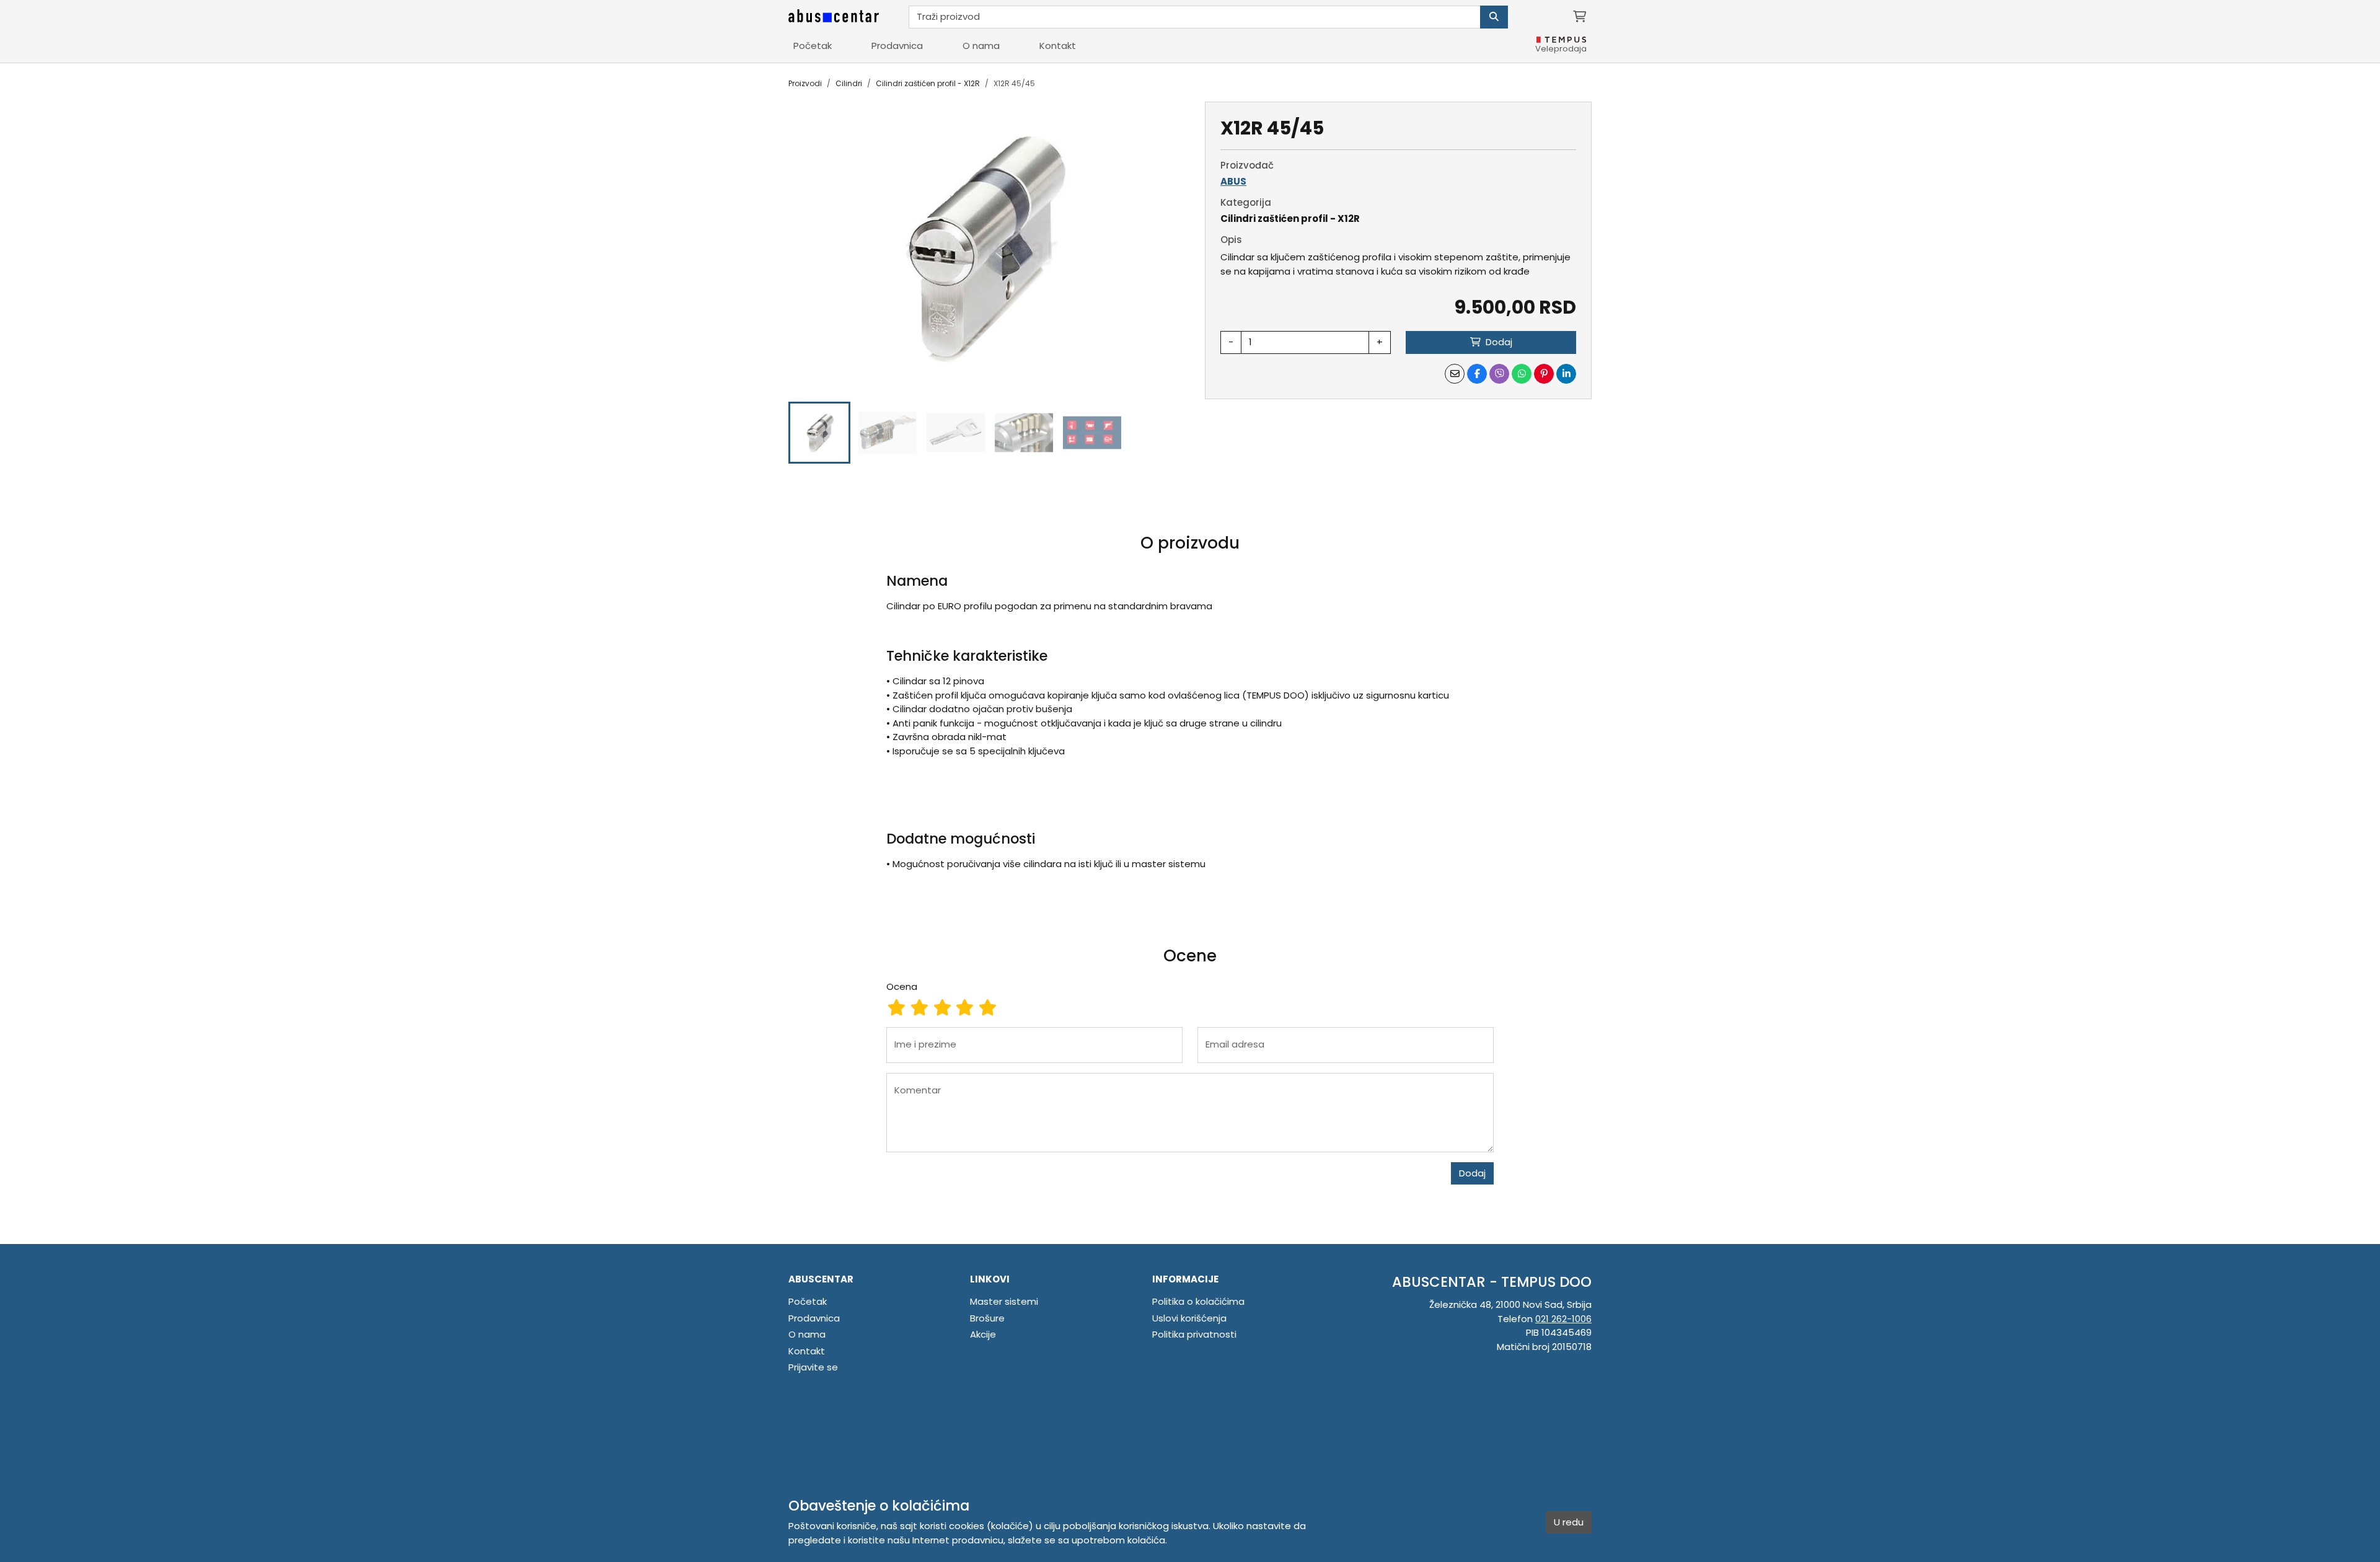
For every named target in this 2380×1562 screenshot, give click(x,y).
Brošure (987, 1318)
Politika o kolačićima (1198, 1301)
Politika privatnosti (1194, 1334)
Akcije (983, 1334)
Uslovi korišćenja (1189, 1318)
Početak (813, 46)
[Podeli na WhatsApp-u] (1522, 374)
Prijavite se (813, 1367)
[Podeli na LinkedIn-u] (1566, 374)
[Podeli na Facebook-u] (1477, 374)
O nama (981, 46)
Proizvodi (805, 83)
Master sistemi (1004, 1301)
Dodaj (1472, 1173)
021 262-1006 (1563, 1319)
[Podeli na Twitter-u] (1499, 374)
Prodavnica (897, 46)
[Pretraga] (1494, 17)
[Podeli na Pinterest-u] (1544, 374)
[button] (819, 433)
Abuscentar (821, 1279)
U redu (1569, 1522)
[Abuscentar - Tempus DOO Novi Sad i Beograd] (834, 17)
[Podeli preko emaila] (1455, 374)
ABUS (1233, 181)
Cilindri (849, 83)
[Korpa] (1580, 17)
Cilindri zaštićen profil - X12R (928, 83)
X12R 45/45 (1014, 83)
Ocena (902, 986)
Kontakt (1058, 46)
